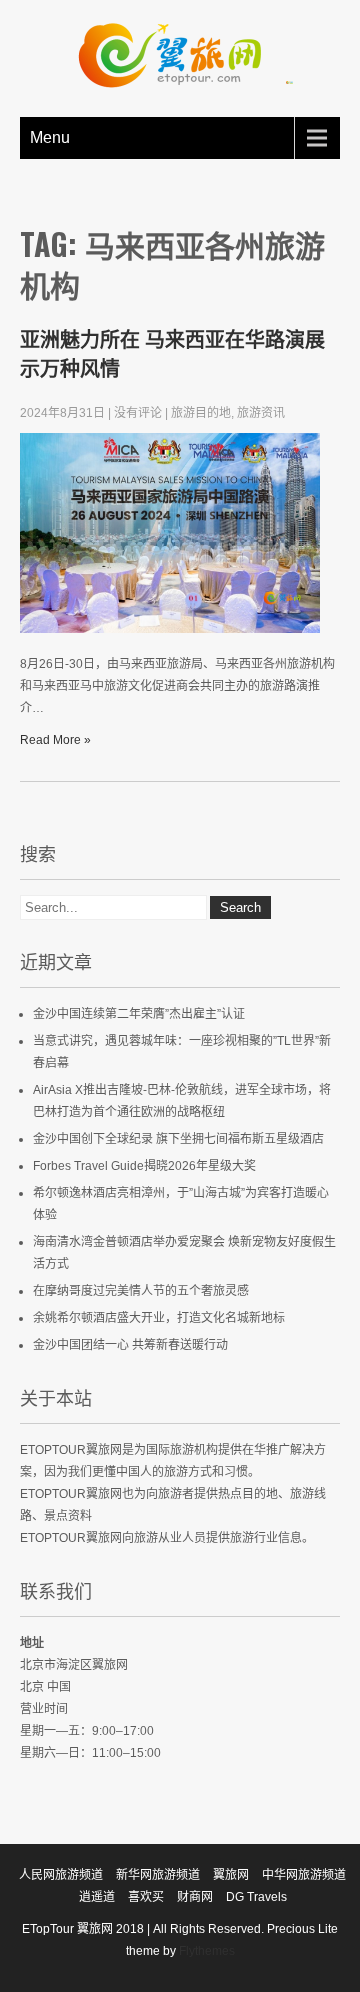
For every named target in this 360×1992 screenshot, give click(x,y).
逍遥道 (97, 1897)
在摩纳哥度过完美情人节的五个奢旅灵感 (141, 1291)
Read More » (55, 740)
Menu (50, 137)
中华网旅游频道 (304, 1875)
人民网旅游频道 (61, 1875)
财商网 (195, 1897)
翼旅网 (231, 1875)
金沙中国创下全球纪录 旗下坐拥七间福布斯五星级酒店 (178, 1139)
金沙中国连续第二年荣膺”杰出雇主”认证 (139, 1014)
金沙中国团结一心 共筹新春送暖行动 (130, 1345)
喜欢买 (146, 1897)
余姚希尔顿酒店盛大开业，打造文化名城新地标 (159, 1318)
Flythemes (205, 1951)
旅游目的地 (201, 413)
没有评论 (138, 413)
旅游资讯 (261, 413)
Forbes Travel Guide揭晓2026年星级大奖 (144, 1166)
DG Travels (256, 1897)
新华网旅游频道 (158, 1875)
